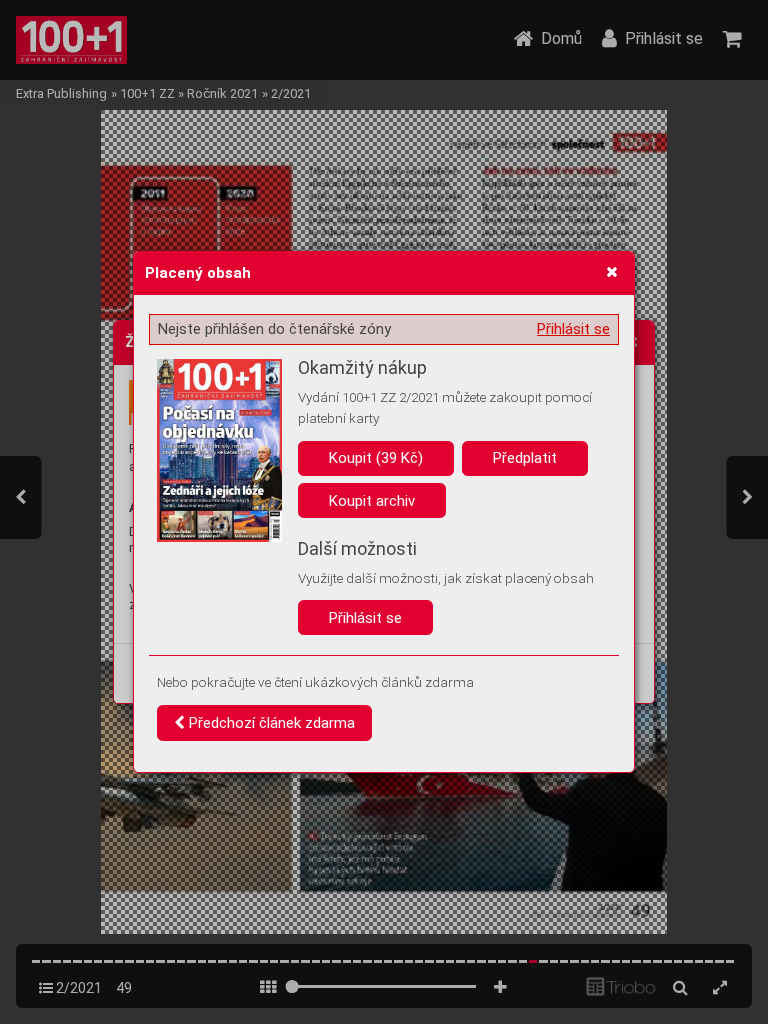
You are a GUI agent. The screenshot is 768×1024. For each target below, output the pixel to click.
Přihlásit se (573, 329)
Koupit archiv (372, 501)
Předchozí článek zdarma (270, 723)
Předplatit (525, 458)
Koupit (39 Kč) (376, 458)
